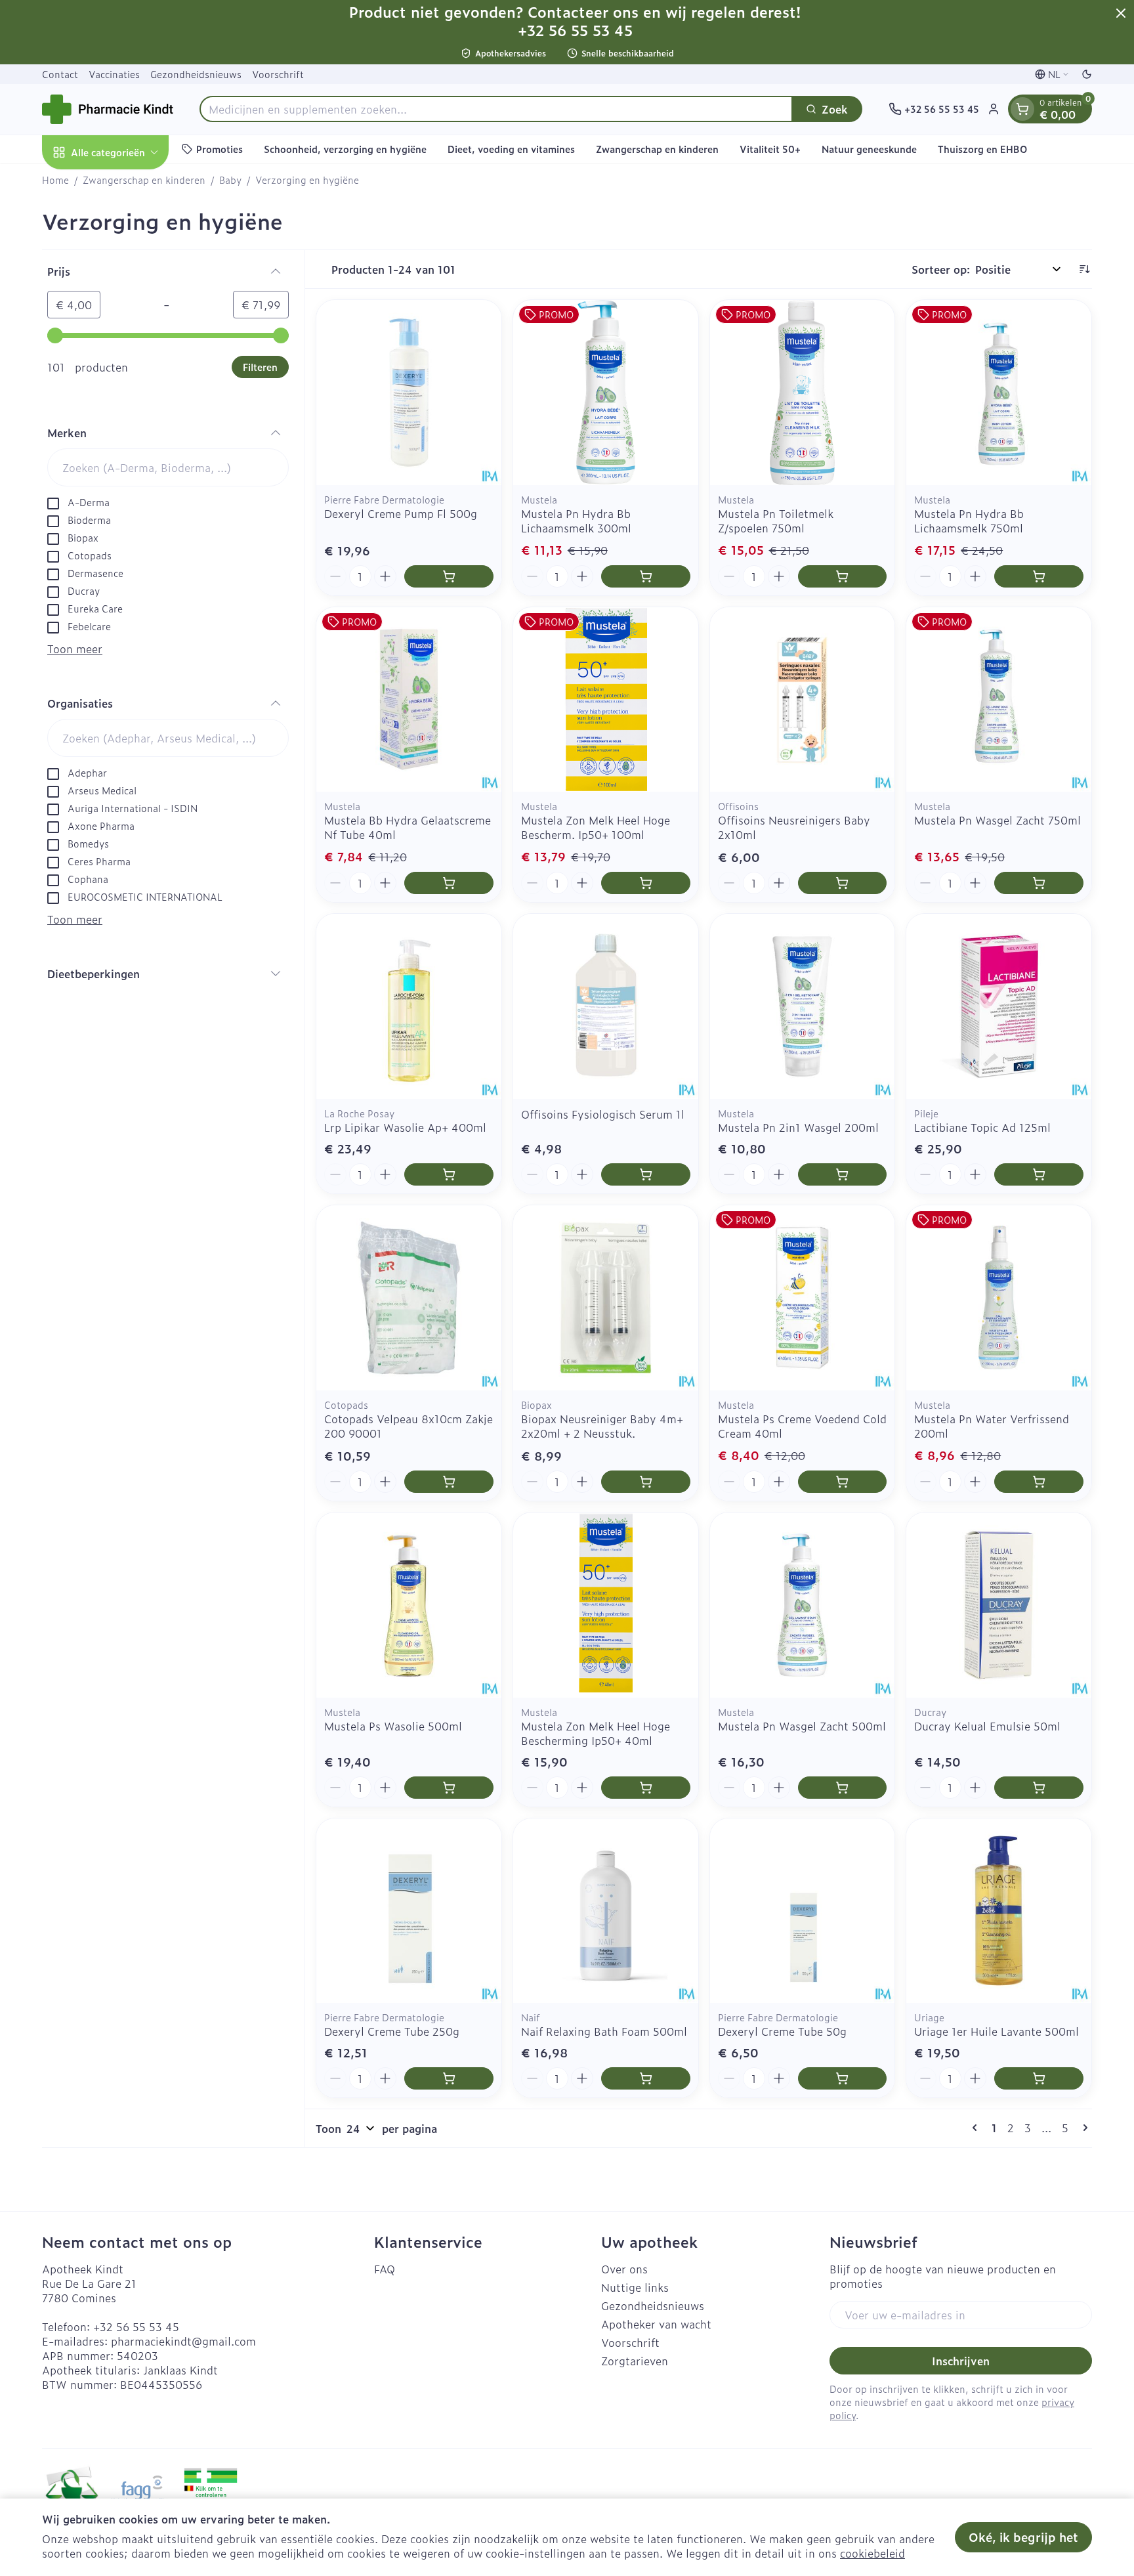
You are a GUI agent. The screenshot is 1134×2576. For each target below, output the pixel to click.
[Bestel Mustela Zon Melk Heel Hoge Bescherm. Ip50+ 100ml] (646, 883)
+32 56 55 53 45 (136, 2327)
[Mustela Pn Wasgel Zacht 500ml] (803, 1605)
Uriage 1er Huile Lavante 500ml (997, 2031)
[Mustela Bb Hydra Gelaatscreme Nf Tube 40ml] (409, 700)
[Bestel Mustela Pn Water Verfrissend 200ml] (1039, 1482)
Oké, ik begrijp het (1023, 2537)
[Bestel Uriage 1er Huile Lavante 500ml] (1039, 2078)
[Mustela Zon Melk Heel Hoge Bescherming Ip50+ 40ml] (606, 1605)
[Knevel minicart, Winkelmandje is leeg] (1022, 109)
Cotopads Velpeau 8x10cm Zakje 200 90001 (409, 1426)
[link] (977, 2128)
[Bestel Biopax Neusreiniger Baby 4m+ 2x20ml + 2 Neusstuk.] (646, 1482)
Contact (60, 74)
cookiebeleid (872, 2553)
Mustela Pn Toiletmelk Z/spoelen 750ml (776, 521)
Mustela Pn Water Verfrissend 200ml (992, 1426)
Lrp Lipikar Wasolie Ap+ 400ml (405, 1127)
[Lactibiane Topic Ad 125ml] (999, 1006)
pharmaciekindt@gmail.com (183, 2341)
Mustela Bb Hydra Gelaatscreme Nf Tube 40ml (408, 827)
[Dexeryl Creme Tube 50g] (803, 1911)
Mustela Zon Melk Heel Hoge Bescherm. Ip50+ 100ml (596, 827)
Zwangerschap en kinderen (657, 149)
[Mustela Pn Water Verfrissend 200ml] (999, 1298)
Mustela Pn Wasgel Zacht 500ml (802, 1726)
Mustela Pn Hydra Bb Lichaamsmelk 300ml (576, 521)
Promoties (220, 149)
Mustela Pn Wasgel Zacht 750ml (997, 820)
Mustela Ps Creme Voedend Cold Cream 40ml (802, 1426)
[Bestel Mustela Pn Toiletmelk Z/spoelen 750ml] (843, 576)
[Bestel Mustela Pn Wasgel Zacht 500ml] (843, 1788)
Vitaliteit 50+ (770, 149)
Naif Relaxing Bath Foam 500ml (604, 2031)
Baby (230, 180)
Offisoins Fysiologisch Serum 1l (603, 1114)
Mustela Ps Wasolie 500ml (393, 1726)
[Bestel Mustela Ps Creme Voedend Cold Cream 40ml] (843, 1482)
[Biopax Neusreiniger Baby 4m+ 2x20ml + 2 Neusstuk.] (606, 1298)
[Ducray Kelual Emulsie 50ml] (999, 1605)
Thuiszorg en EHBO (982, 149)
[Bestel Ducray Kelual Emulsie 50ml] (1039, 1788)
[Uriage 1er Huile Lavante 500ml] (999, 1911)
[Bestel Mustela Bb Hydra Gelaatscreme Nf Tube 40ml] (449, 883)
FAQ (385, 2269)
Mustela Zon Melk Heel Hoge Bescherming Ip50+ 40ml (596, 1733)
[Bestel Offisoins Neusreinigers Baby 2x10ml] (843, 883)
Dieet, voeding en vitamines (511, 149)
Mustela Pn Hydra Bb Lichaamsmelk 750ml (969, 521)
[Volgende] (1083, 2128)
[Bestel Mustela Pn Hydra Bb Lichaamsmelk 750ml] (1039, 576)
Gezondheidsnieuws (196, 74)
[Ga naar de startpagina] (108, 109)
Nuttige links (635, 2287)
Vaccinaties (114, 74)
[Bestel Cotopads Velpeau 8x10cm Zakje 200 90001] (449, 1482)
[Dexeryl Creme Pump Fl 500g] (409, 393)
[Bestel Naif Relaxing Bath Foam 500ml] (646, 2078)
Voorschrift (278, 74)
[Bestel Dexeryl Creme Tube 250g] (449, 2078)
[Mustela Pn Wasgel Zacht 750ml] (999, 700)
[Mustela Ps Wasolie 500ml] (409, 1605)
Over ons (624, 2269)
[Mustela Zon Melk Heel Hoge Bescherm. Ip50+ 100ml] (606, 700)
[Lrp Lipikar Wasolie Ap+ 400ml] (409, 1006)
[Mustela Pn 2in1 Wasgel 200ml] (803, 1006)
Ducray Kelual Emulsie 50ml (987, 1726)
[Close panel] (1121, 13)
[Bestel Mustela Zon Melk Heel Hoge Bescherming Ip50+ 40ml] (646, 1788)
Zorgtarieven (635, 2361)
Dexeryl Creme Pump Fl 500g (401, 513)
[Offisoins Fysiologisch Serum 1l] (606, 1006)
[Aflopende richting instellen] (1084, 269)
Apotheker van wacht (656, 2324)
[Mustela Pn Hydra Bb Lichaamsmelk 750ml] (999, 393)
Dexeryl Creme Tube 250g (392, 2031)
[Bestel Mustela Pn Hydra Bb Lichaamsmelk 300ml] (646, 576)
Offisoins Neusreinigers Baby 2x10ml (794, 827)
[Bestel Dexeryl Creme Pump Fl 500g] (449, 576)
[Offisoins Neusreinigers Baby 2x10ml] (803, 700)
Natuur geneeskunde (869, 149)
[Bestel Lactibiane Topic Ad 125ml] (1039, 1174)
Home (55, 180)
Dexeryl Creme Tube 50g (782, 2031)
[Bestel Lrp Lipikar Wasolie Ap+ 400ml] (449, 1174)
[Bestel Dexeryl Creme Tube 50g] (843, 2078)
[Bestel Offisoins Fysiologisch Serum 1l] (646, 1174)
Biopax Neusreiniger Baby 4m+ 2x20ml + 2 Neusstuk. (602, 1426)
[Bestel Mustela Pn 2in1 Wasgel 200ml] (843, 1174)
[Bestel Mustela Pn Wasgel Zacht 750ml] (1039, 883)
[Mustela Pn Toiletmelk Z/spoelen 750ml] (803, 393)
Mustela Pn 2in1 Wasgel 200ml (798, 1127)
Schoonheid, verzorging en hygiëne (345, 149)
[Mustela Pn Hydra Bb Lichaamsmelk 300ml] (606, 393)
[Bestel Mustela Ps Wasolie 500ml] (449, 1788)
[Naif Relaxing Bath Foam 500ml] (606, 1911)
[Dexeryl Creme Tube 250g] (409, 1911)
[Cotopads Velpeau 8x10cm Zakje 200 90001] (409, 1298)
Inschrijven (961, 2361)
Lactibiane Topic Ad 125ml (982, 1127)
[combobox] (496, 109)
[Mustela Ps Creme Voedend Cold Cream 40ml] (803, 1298)
